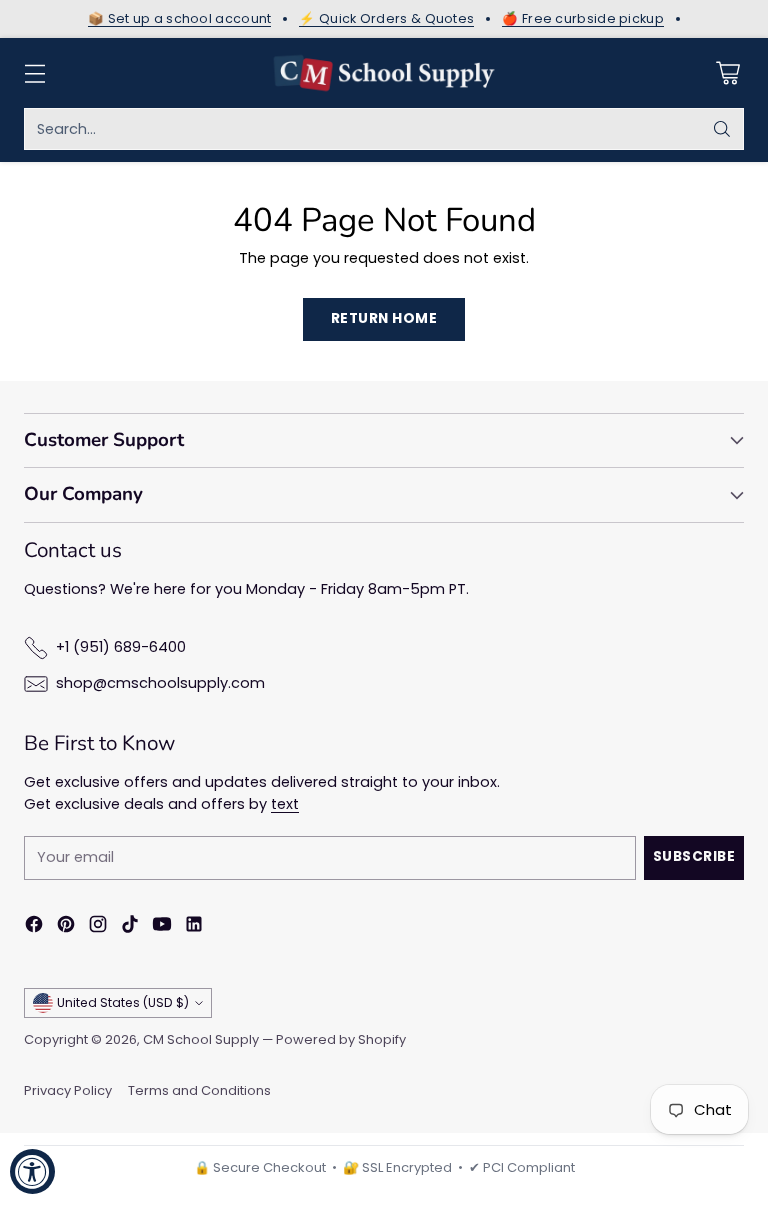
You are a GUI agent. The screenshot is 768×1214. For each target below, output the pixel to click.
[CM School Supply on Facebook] (34, 927)
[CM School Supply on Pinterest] (66, 927)
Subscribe (694, 856)
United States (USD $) (123, 1002)
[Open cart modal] (727, 73)
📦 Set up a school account (180, 19)
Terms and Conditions (199, 1090)
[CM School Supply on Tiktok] (130, 927)
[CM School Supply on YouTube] (162, 927)
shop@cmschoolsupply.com (160, 683)
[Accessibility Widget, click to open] (32, 1171)
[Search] (722, 129)
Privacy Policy (68, 1090)
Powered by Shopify (341, 1039)
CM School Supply (201, 1039)
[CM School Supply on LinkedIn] (194, 927)
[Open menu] (34, 73)
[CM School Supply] (384, 73)
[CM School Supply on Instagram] (98, 927)
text (285, 804)
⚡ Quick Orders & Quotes (386, 19)
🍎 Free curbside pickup (583, 19)
